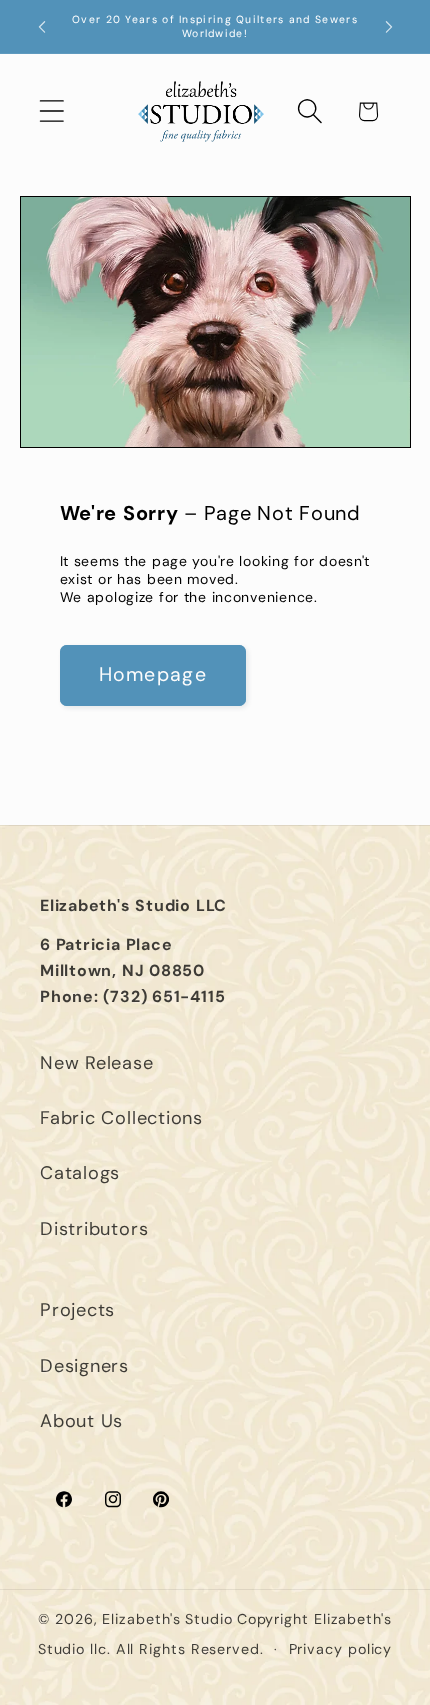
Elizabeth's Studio (167, 1619)
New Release (97, 1063)
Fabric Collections (121, 1118)
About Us (81, 1421)
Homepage (153, 674)
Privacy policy (341, 1649)
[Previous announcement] (42, 27)
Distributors (94, 1229)
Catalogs (80, 1173)
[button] (51, 111)
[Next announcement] (389, 27)
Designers (84, 1366)
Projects (77, 1310)
